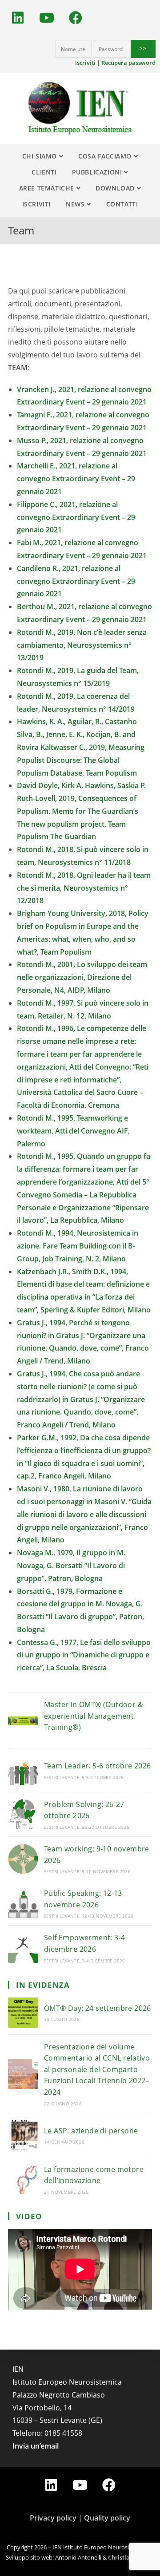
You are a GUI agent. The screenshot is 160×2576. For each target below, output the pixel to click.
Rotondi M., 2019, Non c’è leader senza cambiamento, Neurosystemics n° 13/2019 (82, 645)
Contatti (122, 204)
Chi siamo (41, 156)
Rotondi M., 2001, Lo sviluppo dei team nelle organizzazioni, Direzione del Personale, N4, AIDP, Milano (82, 977)
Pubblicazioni (98, 172)
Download (116, 188)
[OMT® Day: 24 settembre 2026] (23, 2013)
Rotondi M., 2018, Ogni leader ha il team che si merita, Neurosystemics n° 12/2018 (84, 888)
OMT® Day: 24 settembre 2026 (98, 2008)
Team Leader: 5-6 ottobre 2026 (98, 1766)
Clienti (44, 172)
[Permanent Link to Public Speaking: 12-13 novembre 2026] (23, 1903)
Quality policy (107, 2518)
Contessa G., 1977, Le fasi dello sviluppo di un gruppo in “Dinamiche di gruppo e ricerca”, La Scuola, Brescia (84, 1655)
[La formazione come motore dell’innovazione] (23, 2179)
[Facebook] (76, 18)
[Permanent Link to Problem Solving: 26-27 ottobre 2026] (23, 1814)
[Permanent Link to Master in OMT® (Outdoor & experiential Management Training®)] (23, 1720)
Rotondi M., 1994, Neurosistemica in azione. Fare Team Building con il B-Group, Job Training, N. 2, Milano (78, 1246)
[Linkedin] (18, 18)
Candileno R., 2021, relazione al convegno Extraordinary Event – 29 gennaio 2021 (76, 581)
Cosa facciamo (106, 156)
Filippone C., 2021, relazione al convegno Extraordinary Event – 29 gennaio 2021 (76, 517)
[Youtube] (47, 18)
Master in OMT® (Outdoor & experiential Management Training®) (94, 1716)
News (76, 204)
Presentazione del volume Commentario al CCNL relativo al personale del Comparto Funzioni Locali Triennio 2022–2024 (97, 2069)
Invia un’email (36, 2446)
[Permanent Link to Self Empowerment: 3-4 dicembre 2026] (23, 1948)
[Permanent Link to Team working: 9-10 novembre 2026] (23, 1859)
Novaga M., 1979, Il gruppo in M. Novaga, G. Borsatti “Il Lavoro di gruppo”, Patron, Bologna (71, 1565)
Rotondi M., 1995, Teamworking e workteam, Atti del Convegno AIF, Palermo (73, 1131)
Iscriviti (85, 63)
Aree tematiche (48, 188)
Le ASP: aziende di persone (91, 2131)
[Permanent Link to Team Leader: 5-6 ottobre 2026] (23, 1770)
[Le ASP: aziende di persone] (23, 2135)
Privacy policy (53, 2518)
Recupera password (128, 63)
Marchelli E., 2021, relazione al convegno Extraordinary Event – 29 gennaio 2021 (76, 479)
